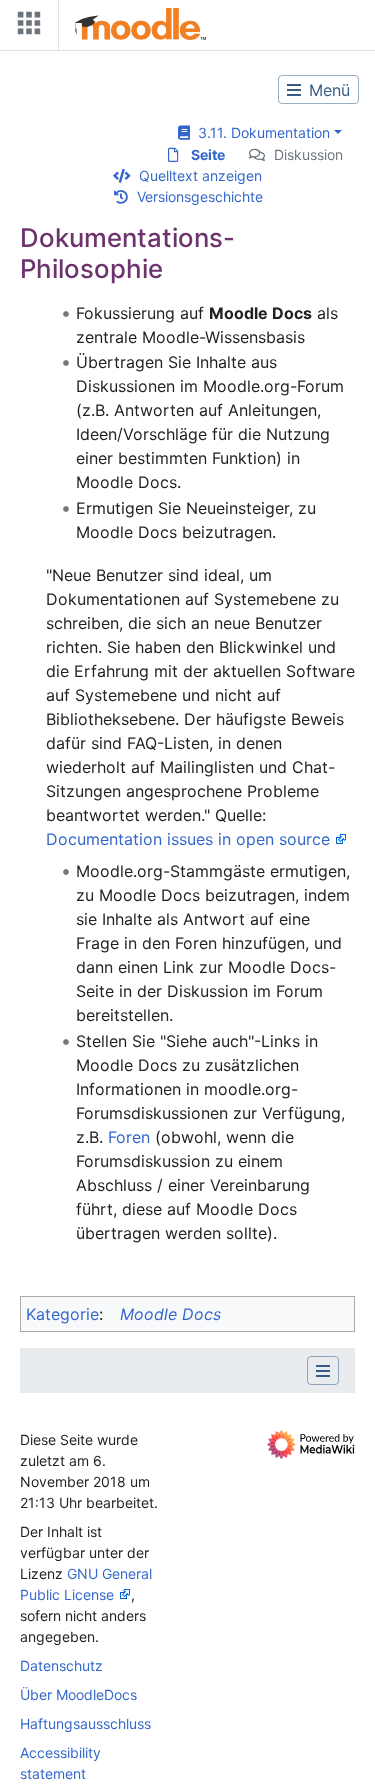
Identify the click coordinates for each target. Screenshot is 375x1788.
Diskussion (308, 154)
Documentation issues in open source (188, 839)
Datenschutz (61, 1665)
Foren (129, 1137)
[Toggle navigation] (25, 27)
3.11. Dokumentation (260, 132)
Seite (208, 154)
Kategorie (62, 1314)
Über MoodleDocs (78, 1694)
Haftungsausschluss (85, 1723)
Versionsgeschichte (200, 196)
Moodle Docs (170, 1314)
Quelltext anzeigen (200, 175)
